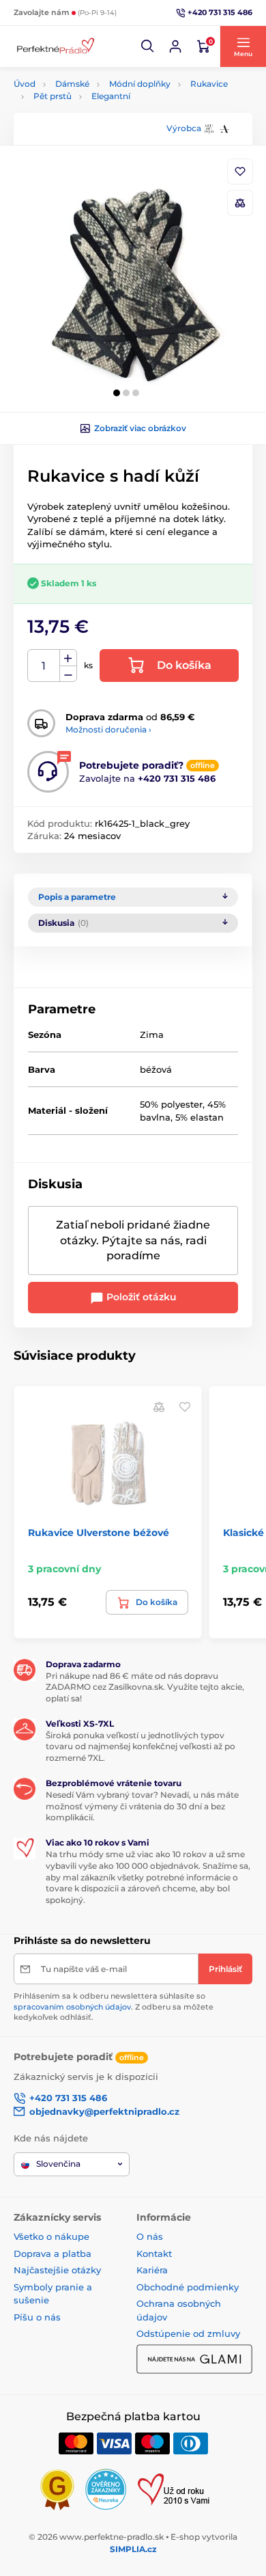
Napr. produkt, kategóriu (102, 114)
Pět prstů (53, 96)
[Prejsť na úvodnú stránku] (55, 47)
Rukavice (209, 84)
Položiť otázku (140, 1297)
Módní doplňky (140, 84)
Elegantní (111, 96)
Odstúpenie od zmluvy (188, 2333)
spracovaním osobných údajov (72, 2007)
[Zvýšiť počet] (68, 658)
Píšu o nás (37, 2317)
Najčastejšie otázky (57, 2270)
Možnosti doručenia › (108, 729)
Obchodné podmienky (188, 2287)
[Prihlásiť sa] (175, 46)
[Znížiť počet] (68, 674)
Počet (44, 666)
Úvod (25, 84)
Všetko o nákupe (51, 2236)
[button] (148, 46)
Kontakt (154, 2253)
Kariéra (152, 2270)
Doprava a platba (53, 2253)
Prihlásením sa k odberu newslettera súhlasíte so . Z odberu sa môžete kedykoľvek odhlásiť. (114, 2006)
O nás (150, 2236)
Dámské (72, 84)
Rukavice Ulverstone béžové (99, 1533)
